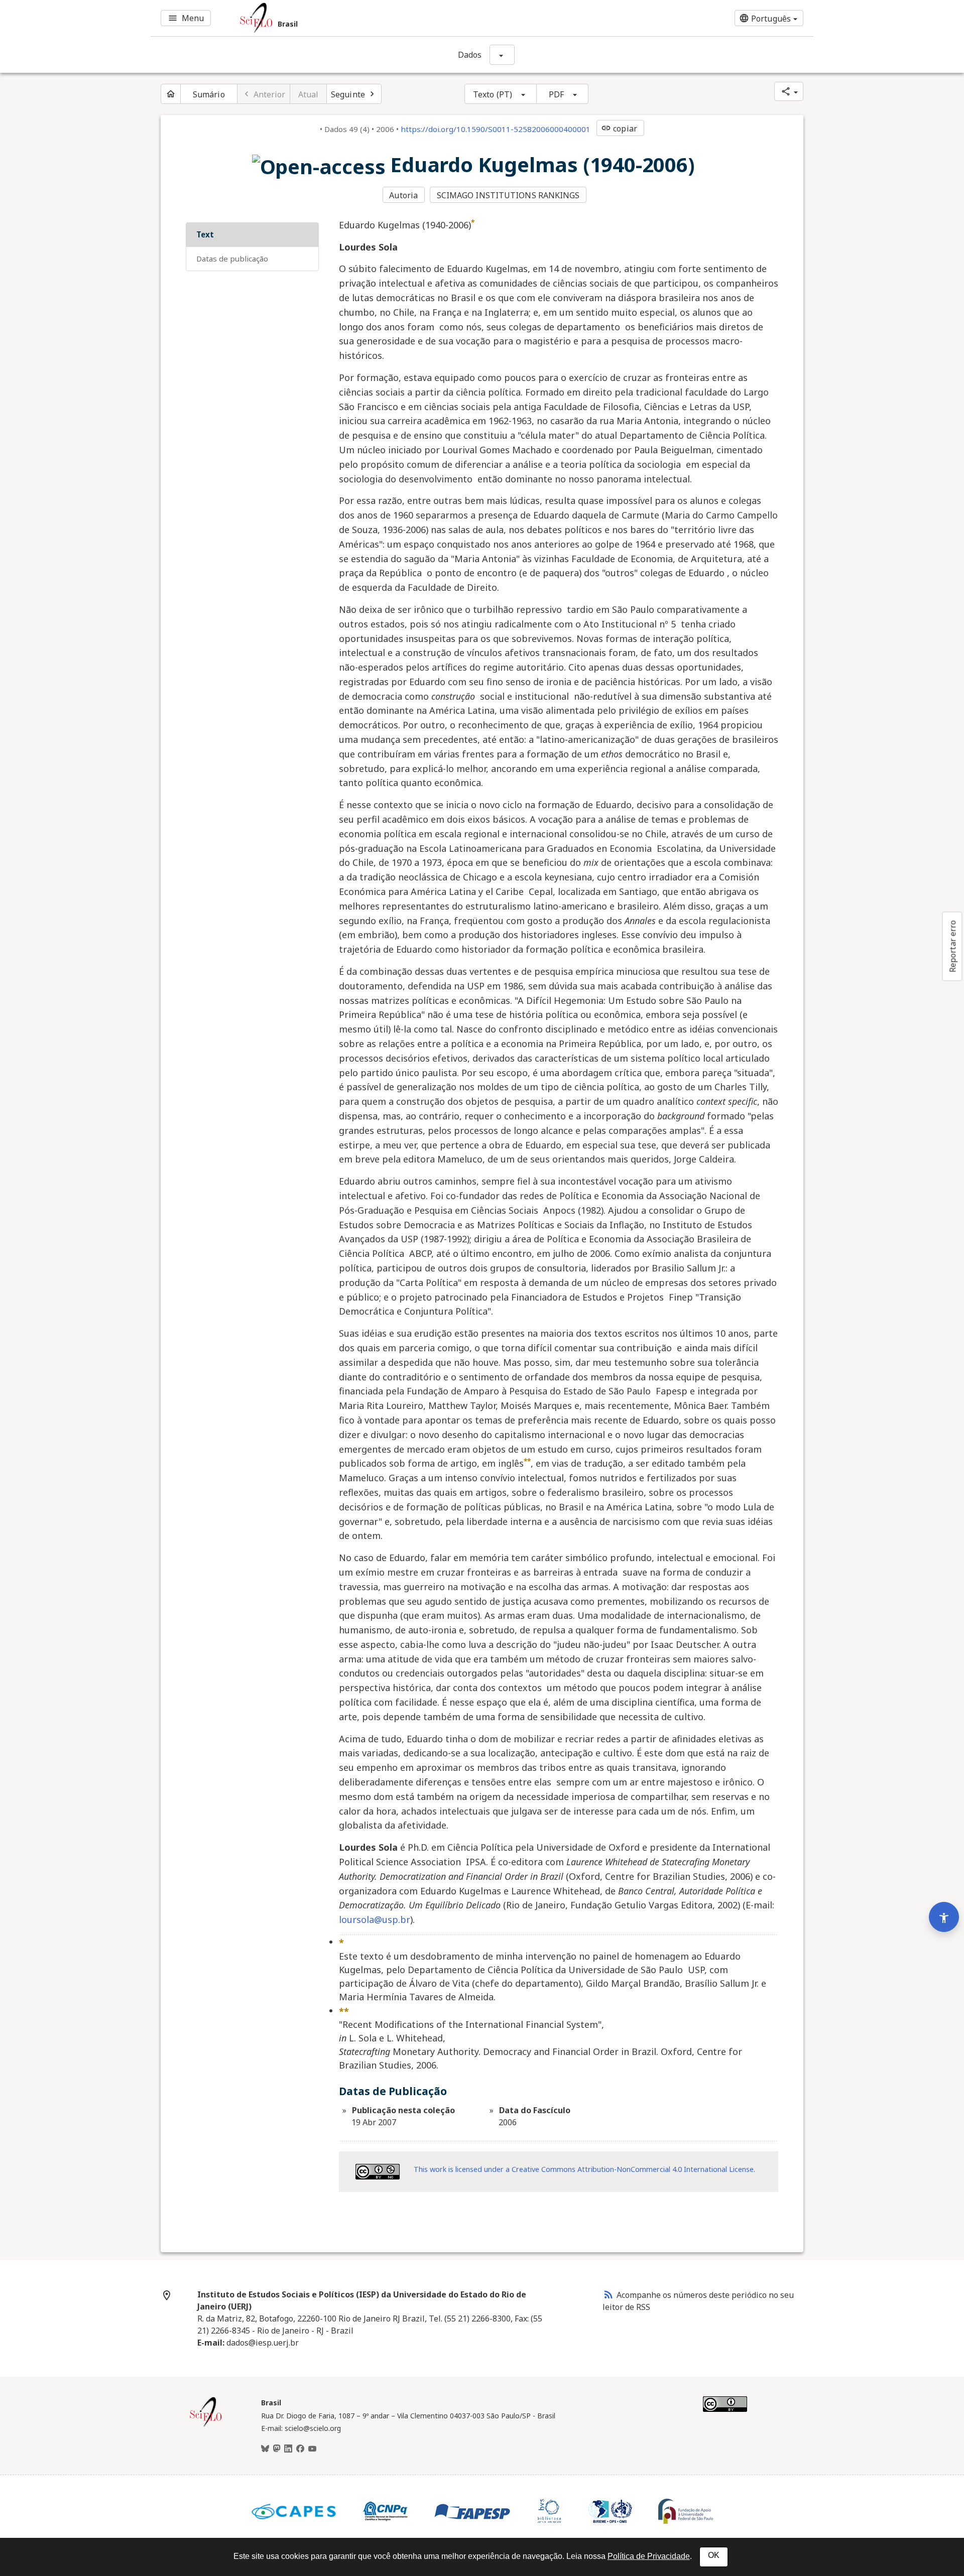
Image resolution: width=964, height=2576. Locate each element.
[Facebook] (300, 2449)
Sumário (209, 94)
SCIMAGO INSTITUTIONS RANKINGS (508, 195)
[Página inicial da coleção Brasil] (206, 2425)
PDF (556, 94)
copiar (619, 128)
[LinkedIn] (288, 2449)
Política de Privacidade (649, 2556)
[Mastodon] (277, 2449)
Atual (309, 94)
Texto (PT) (493, 94)
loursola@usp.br (375, 1919)
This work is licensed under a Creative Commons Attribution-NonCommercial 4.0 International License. (584, 2169)
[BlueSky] (265, 2449)
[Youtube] (312, 2449)
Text (205, 234)
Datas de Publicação (232, 259)
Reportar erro (952, 946)
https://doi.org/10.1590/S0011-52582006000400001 (496, 129)
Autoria (403, 195)
